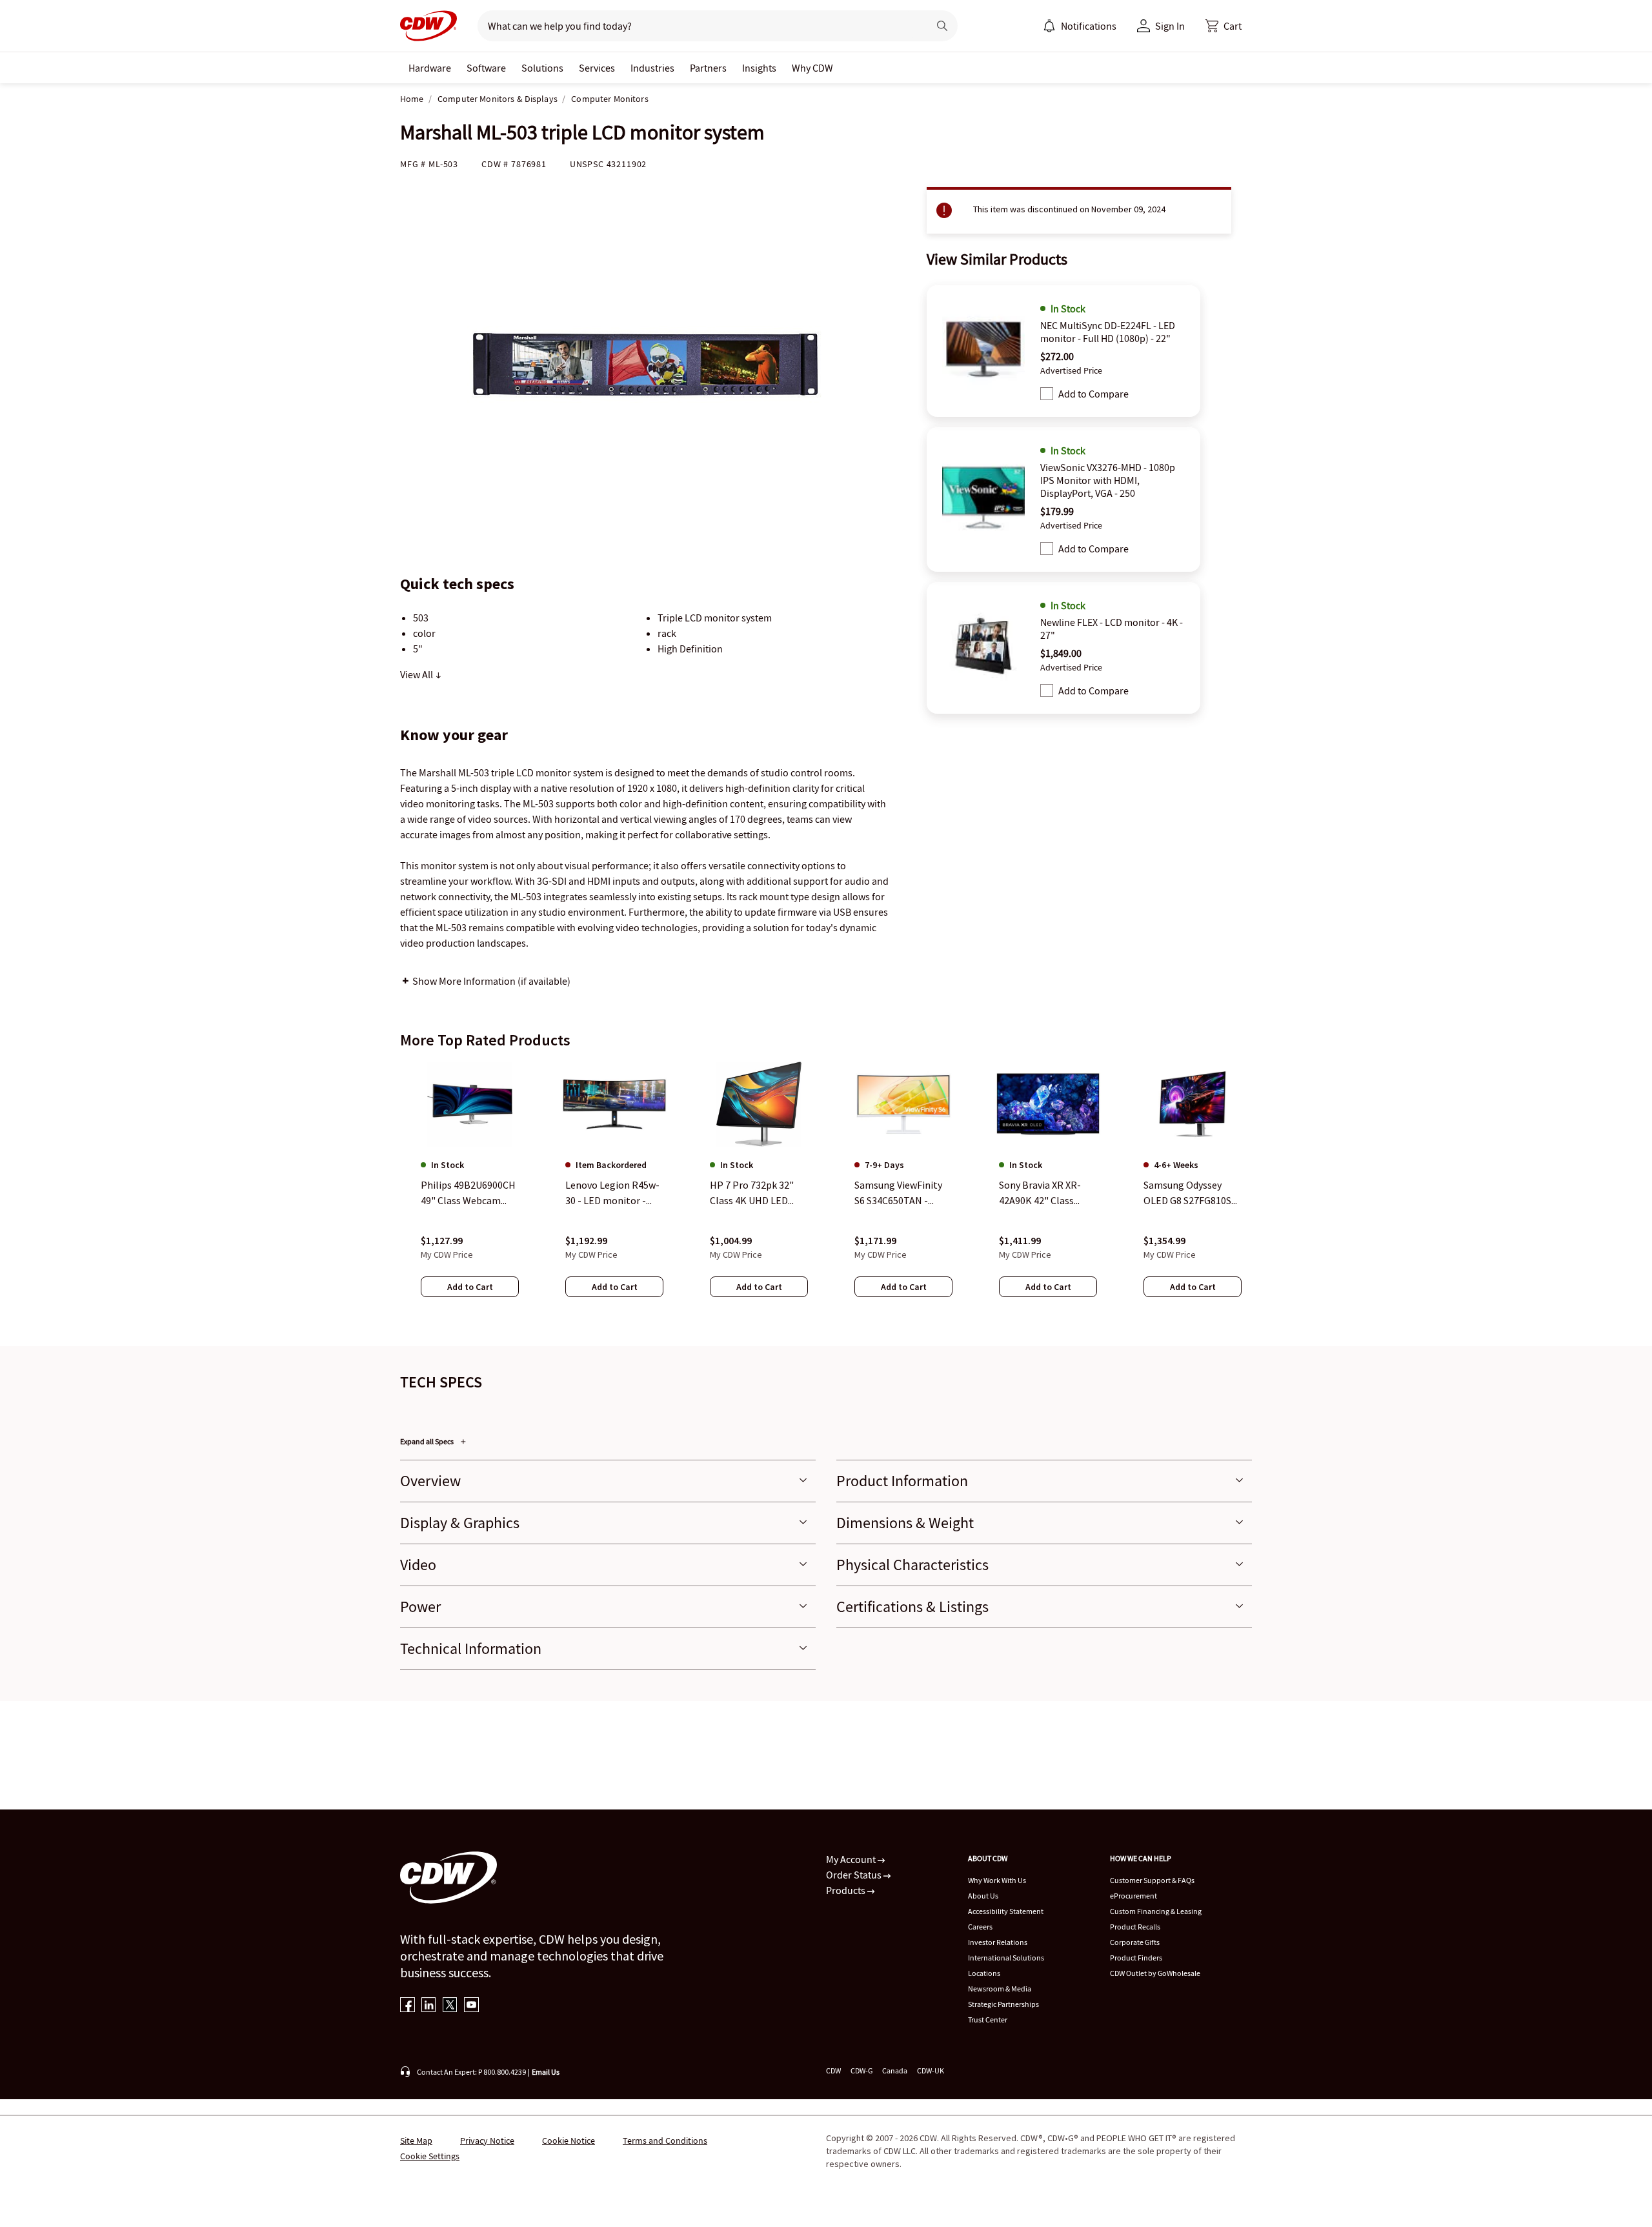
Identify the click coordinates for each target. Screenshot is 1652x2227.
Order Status (855, 1875)
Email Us (546, 2072)
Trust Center (988, 2020)
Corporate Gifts (1135, 1942)
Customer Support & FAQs (1152, 1880)
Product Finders (1136, 1958)
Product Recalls (1135, 1927)
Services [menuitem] (597, 68)
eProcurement (1133, 1896)
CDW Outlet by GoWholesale (1155, 1973)
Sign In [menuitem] (1170, 26)
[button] (1224, 26)
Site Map (416, 2141)
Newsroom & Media (1000, 1989)
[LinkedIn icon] (429, 2006)
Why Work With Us (997, 1880)
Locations (984, 1973)
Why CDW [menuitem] (812, 68)
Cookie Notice (569, 2141)
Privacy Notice (487, 2141)
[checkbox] (1047, 394)
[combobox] (698, 26)
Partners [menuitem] (708, 68)
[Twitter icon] (450, 2006)
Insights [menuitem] (759, 68)
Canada (895, 2071)
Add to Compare (1093, 394)
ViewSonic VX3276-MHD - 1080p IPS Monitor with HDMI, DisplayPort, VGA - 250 (1108, 480)
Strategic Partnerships (1003, 2004)
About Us (983, 1896)
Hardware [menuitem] (430, 68)
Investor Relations (998, 1942)
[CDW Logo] (428, 26)
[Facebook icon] (408, 2006)
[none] (430, 68)
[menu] (1080, 26)
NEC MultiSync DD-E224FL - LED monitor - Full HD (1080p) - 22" (1108, 332)
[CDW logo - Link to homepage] (428, 26)
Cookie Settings (430, 2156)
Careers (980, 1927)
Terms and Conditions (665, 2141)
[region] (826, 1192)
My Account (852, 1859)
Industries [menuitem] (652, 68)
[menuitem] (1049, 26)
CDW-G (861, 2071)
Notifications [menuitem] (1089, 26)
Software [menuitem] (486, 68)
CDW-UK (931, 2071)
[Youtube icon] (471, 2006)
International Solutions (1006, 1958)
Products (847, 1890)
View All (418, 674)
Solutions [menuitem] (542, 68)
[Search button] (942, 26)
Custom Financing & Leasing (1156, 1911)
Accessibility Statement (1006, 1911)
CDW (833, 2071)
